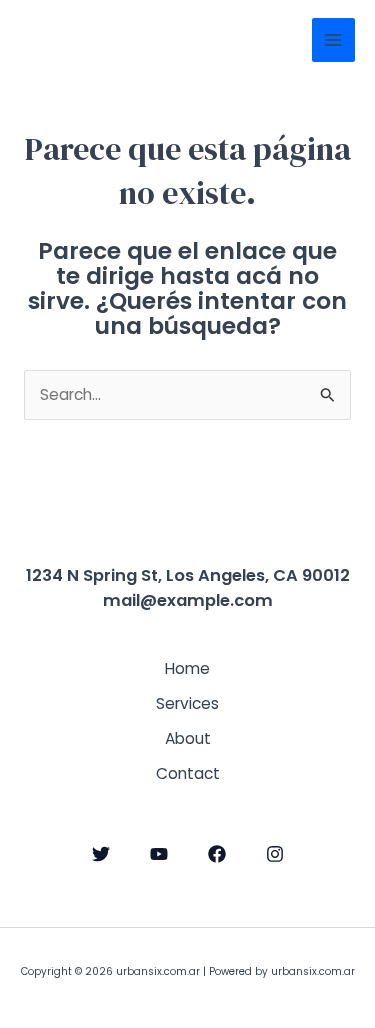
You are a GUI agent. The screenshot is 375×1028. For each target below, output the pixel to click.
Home (187, 668)
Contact (188, 773)
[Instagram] (275, 854)
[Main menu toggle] (333, 39)
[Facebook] (217, 854)
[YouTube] (159, 854)
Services (187, 703)
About (188, 738)
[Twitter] (101, 854)
